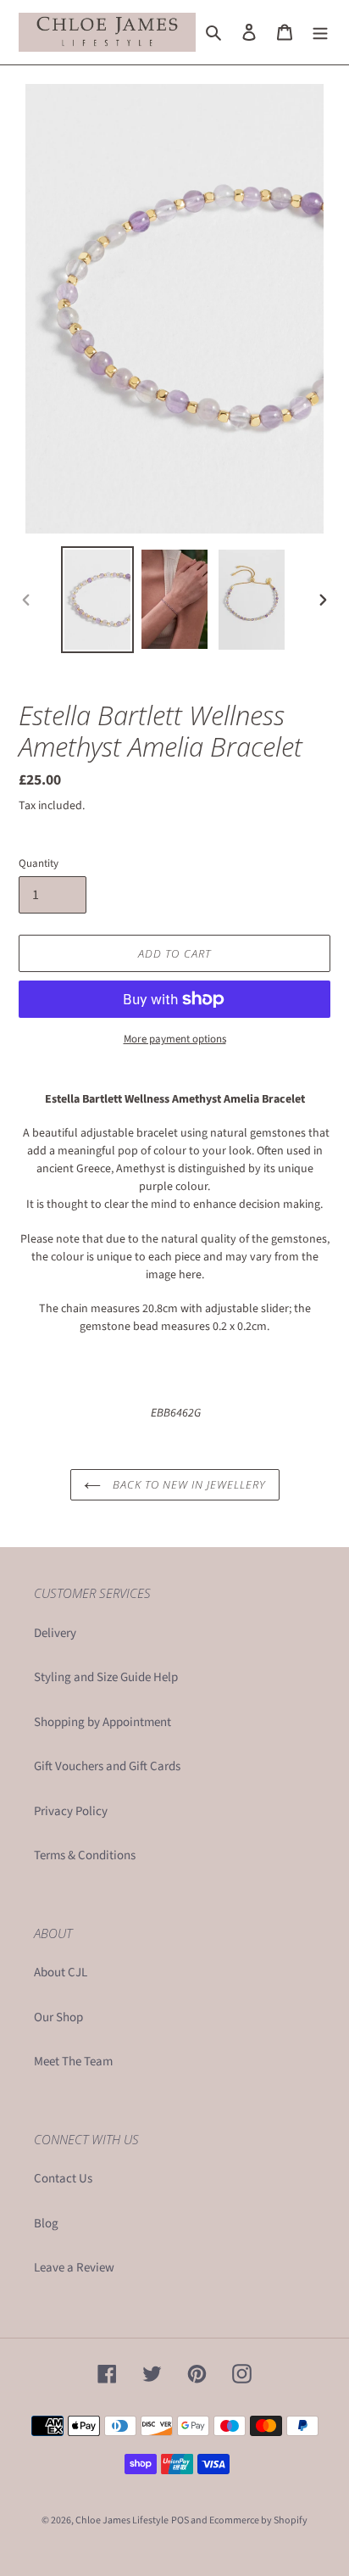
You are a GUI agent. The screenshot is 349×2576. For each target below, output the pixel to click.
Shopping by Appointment (102, 1722)
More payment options (175, 1039)
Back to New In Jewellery (188, 1484)
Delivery (55, 1633)
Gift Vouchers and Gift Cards (107, 1766)
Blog (46, 2224)
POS (180, 2520)
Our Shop (58, 2017)
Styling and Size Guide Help (106, 1677)
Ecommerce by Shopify (258, 2520)
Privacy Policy (71, 1811)
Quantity (39, 863)
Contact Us (63, 2179)
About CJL (61, 1973)
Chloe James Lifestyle (122, 2520)
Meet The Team (73, 2062)
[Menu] (320, 33)
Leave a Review (74, 2268)
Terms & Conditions (85, 1855)
